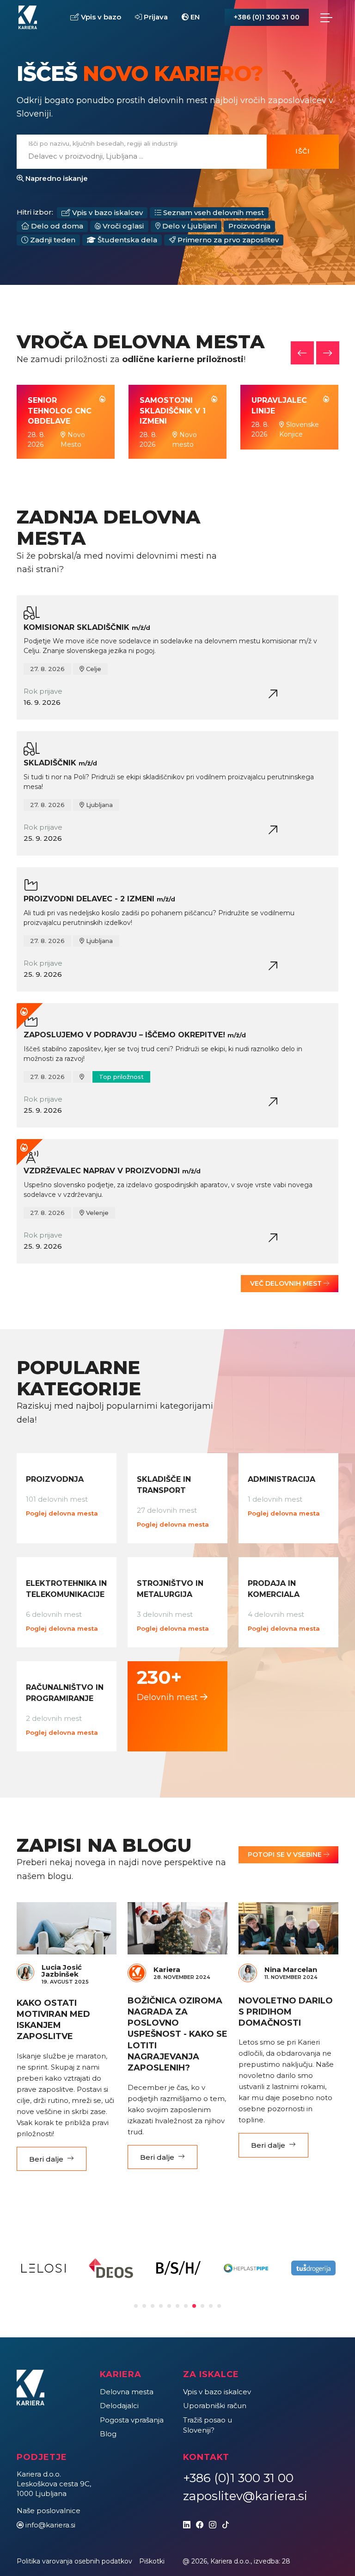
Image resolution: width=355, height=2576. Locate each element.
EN (194, 17)
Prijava (155, 17)
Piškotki (152, 2561)
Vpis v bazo (100, 17)
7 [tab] (186, 2306)
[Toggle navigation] (326, 18)
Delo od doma (56, 226)
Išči (303, 151)
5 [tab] (169, 2306)
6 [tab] (177, 2306)
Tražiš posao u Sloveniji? (208, 2425)
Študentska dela (126, 240)
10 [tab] (211, 2306)
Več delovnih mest (287, 1283)
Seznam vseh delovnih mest (213, 213)
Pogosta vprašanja (132, 2420)
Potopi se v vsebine (286, 1855)
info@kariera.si (50, 2525)
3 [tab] (153, 2306)
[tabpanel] (43, 2268)
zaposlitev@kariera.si (245, 2496)
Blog (108, 2434)
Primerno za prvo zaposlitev (227, 240)
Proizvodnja (249, 226)
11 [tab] (219, 2306)
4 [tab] (161, 2306)
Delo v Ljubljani (189, 226)
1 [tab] (136, 2306)
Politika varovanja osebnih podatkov (74, 2561)
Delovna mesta (127, 2392)
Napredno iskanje (56, 178)
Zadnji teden (52, 240)
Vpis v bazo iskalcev (107, 213)
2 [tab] (144, 2306)
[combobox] (136, 156)
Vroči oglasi (122, 226)
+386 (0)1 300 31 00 (267, 17)
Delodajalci (119, 2406)
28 (286, 2561)
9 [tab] (202, 2306)
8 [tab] (194, 2306)
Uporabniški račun (215, 2406)
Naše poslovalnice (49, 2511)
